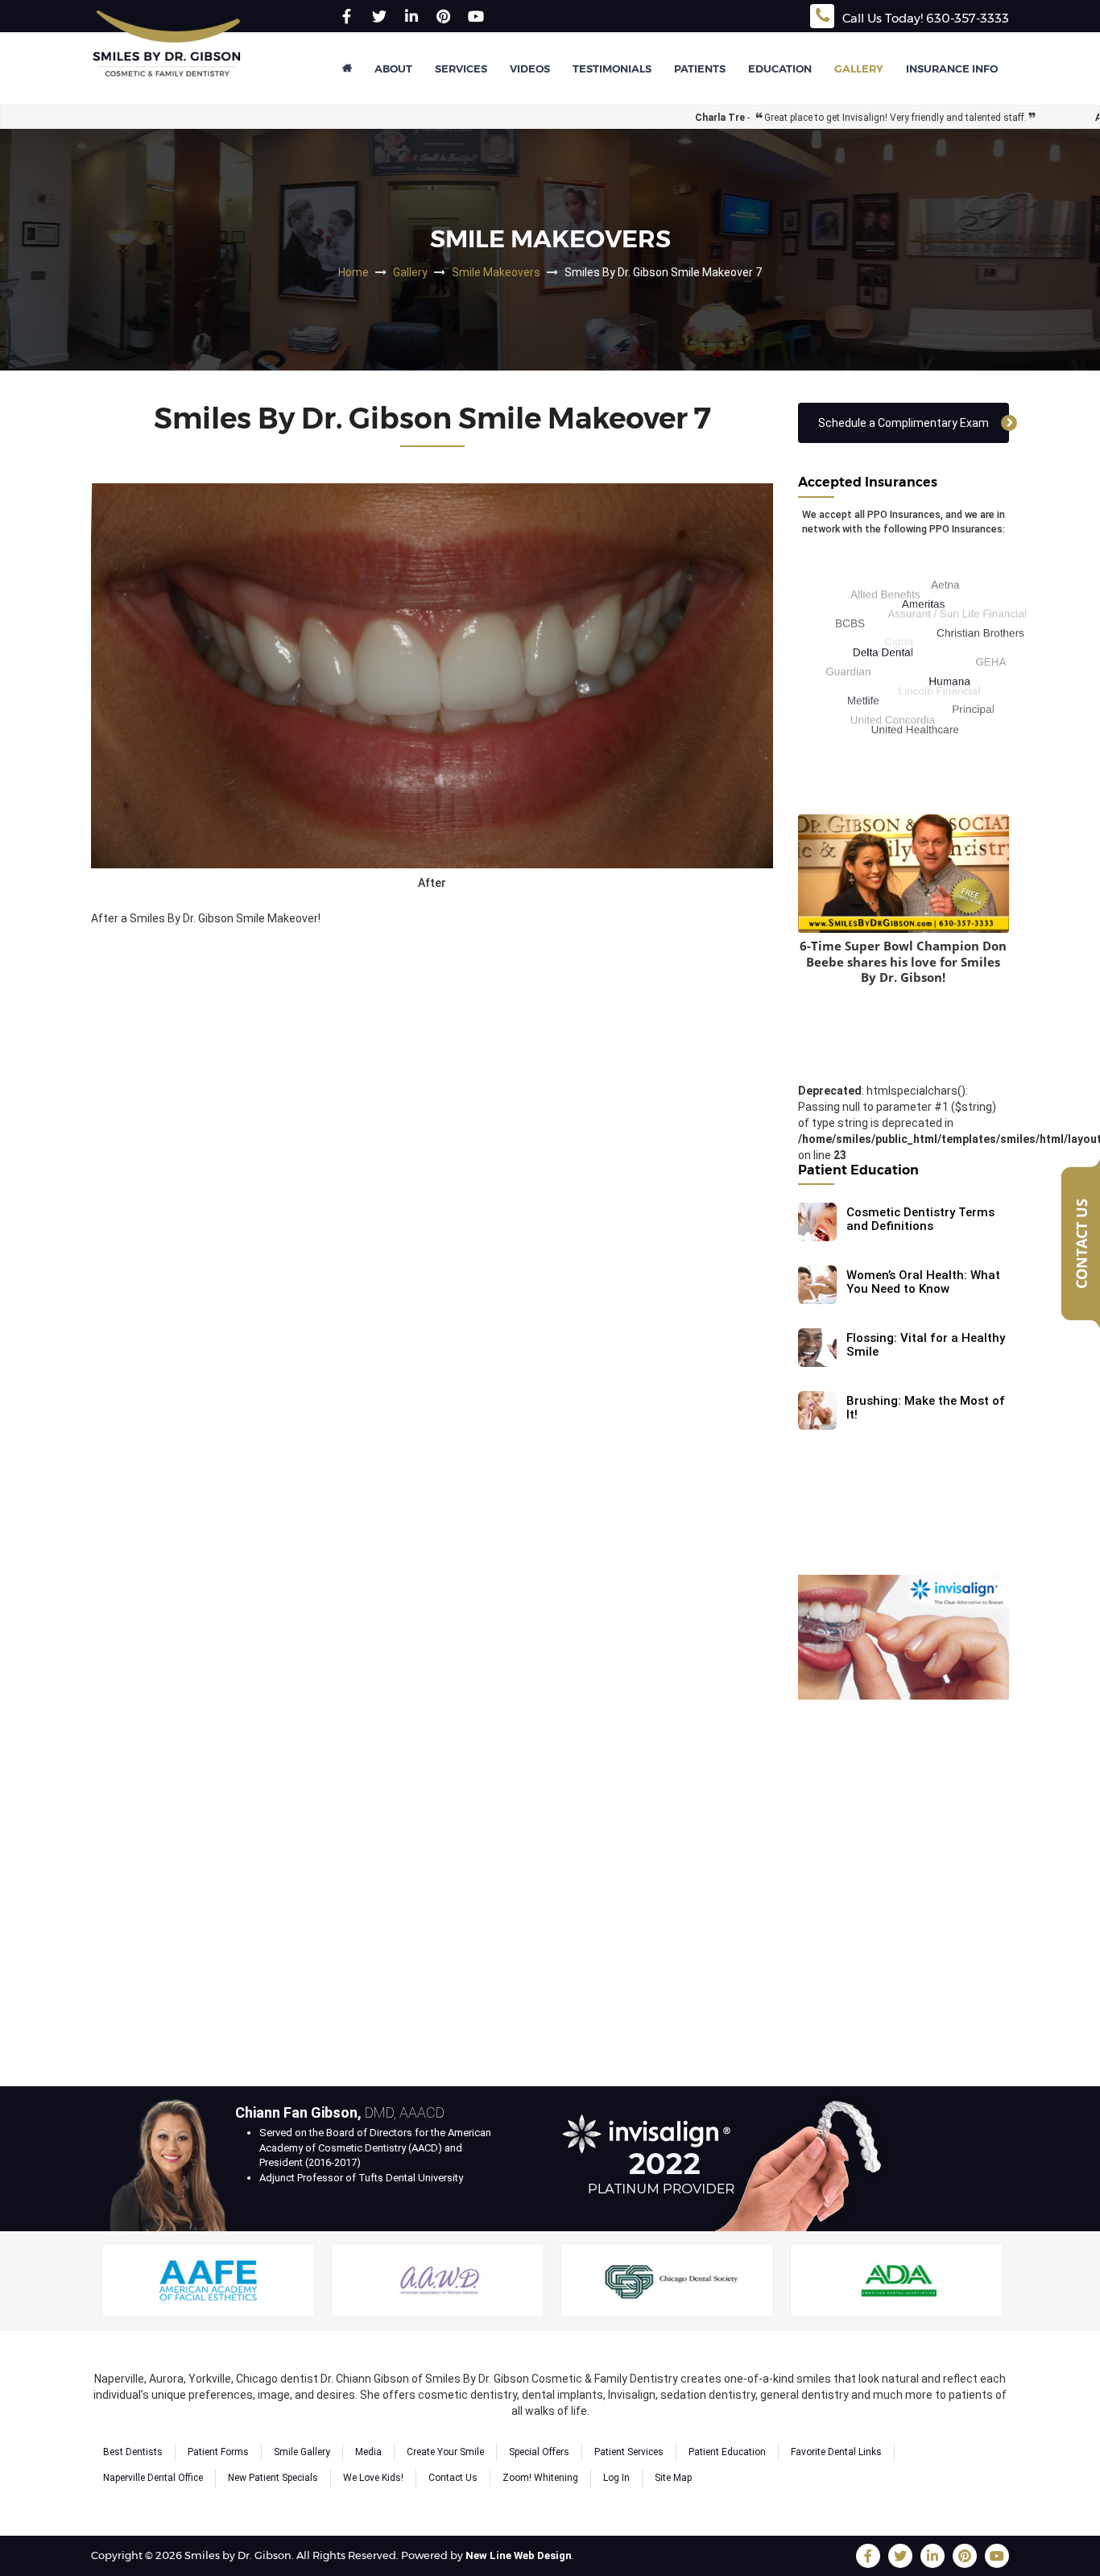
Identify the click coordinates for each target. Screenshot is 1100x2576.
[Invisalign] (904, 1637)
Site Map (673, 2478)
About (393, 68)
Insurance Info (952, 68)
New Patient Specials (273, 2478)
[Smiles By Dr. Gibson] (167, 56)
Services (461, 68)
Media (368, 2452)
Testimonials (612, 68)
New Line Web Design (519, 2555)
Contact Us (453, 2478)
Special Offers (539, 2452)
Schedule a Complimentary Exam (904, 423)
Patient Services (629, 2452)
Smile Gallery (302, 2452)
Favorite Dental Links (836, 2452)
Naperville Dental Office (153, 2478)
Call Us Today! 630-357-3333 (926, 18)
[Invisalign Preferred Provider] (730, 2158)
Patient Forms (218, 2452)
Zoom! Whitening (540, 2478)
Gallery (859, 68)
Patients (700, 68)
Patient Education (727, 2452)
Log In (616, 2478)
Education (780, 68)
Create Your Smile (445, 2452)
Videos (530, 68)
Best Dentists (133, 2452)
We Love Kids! (373, 2478)
